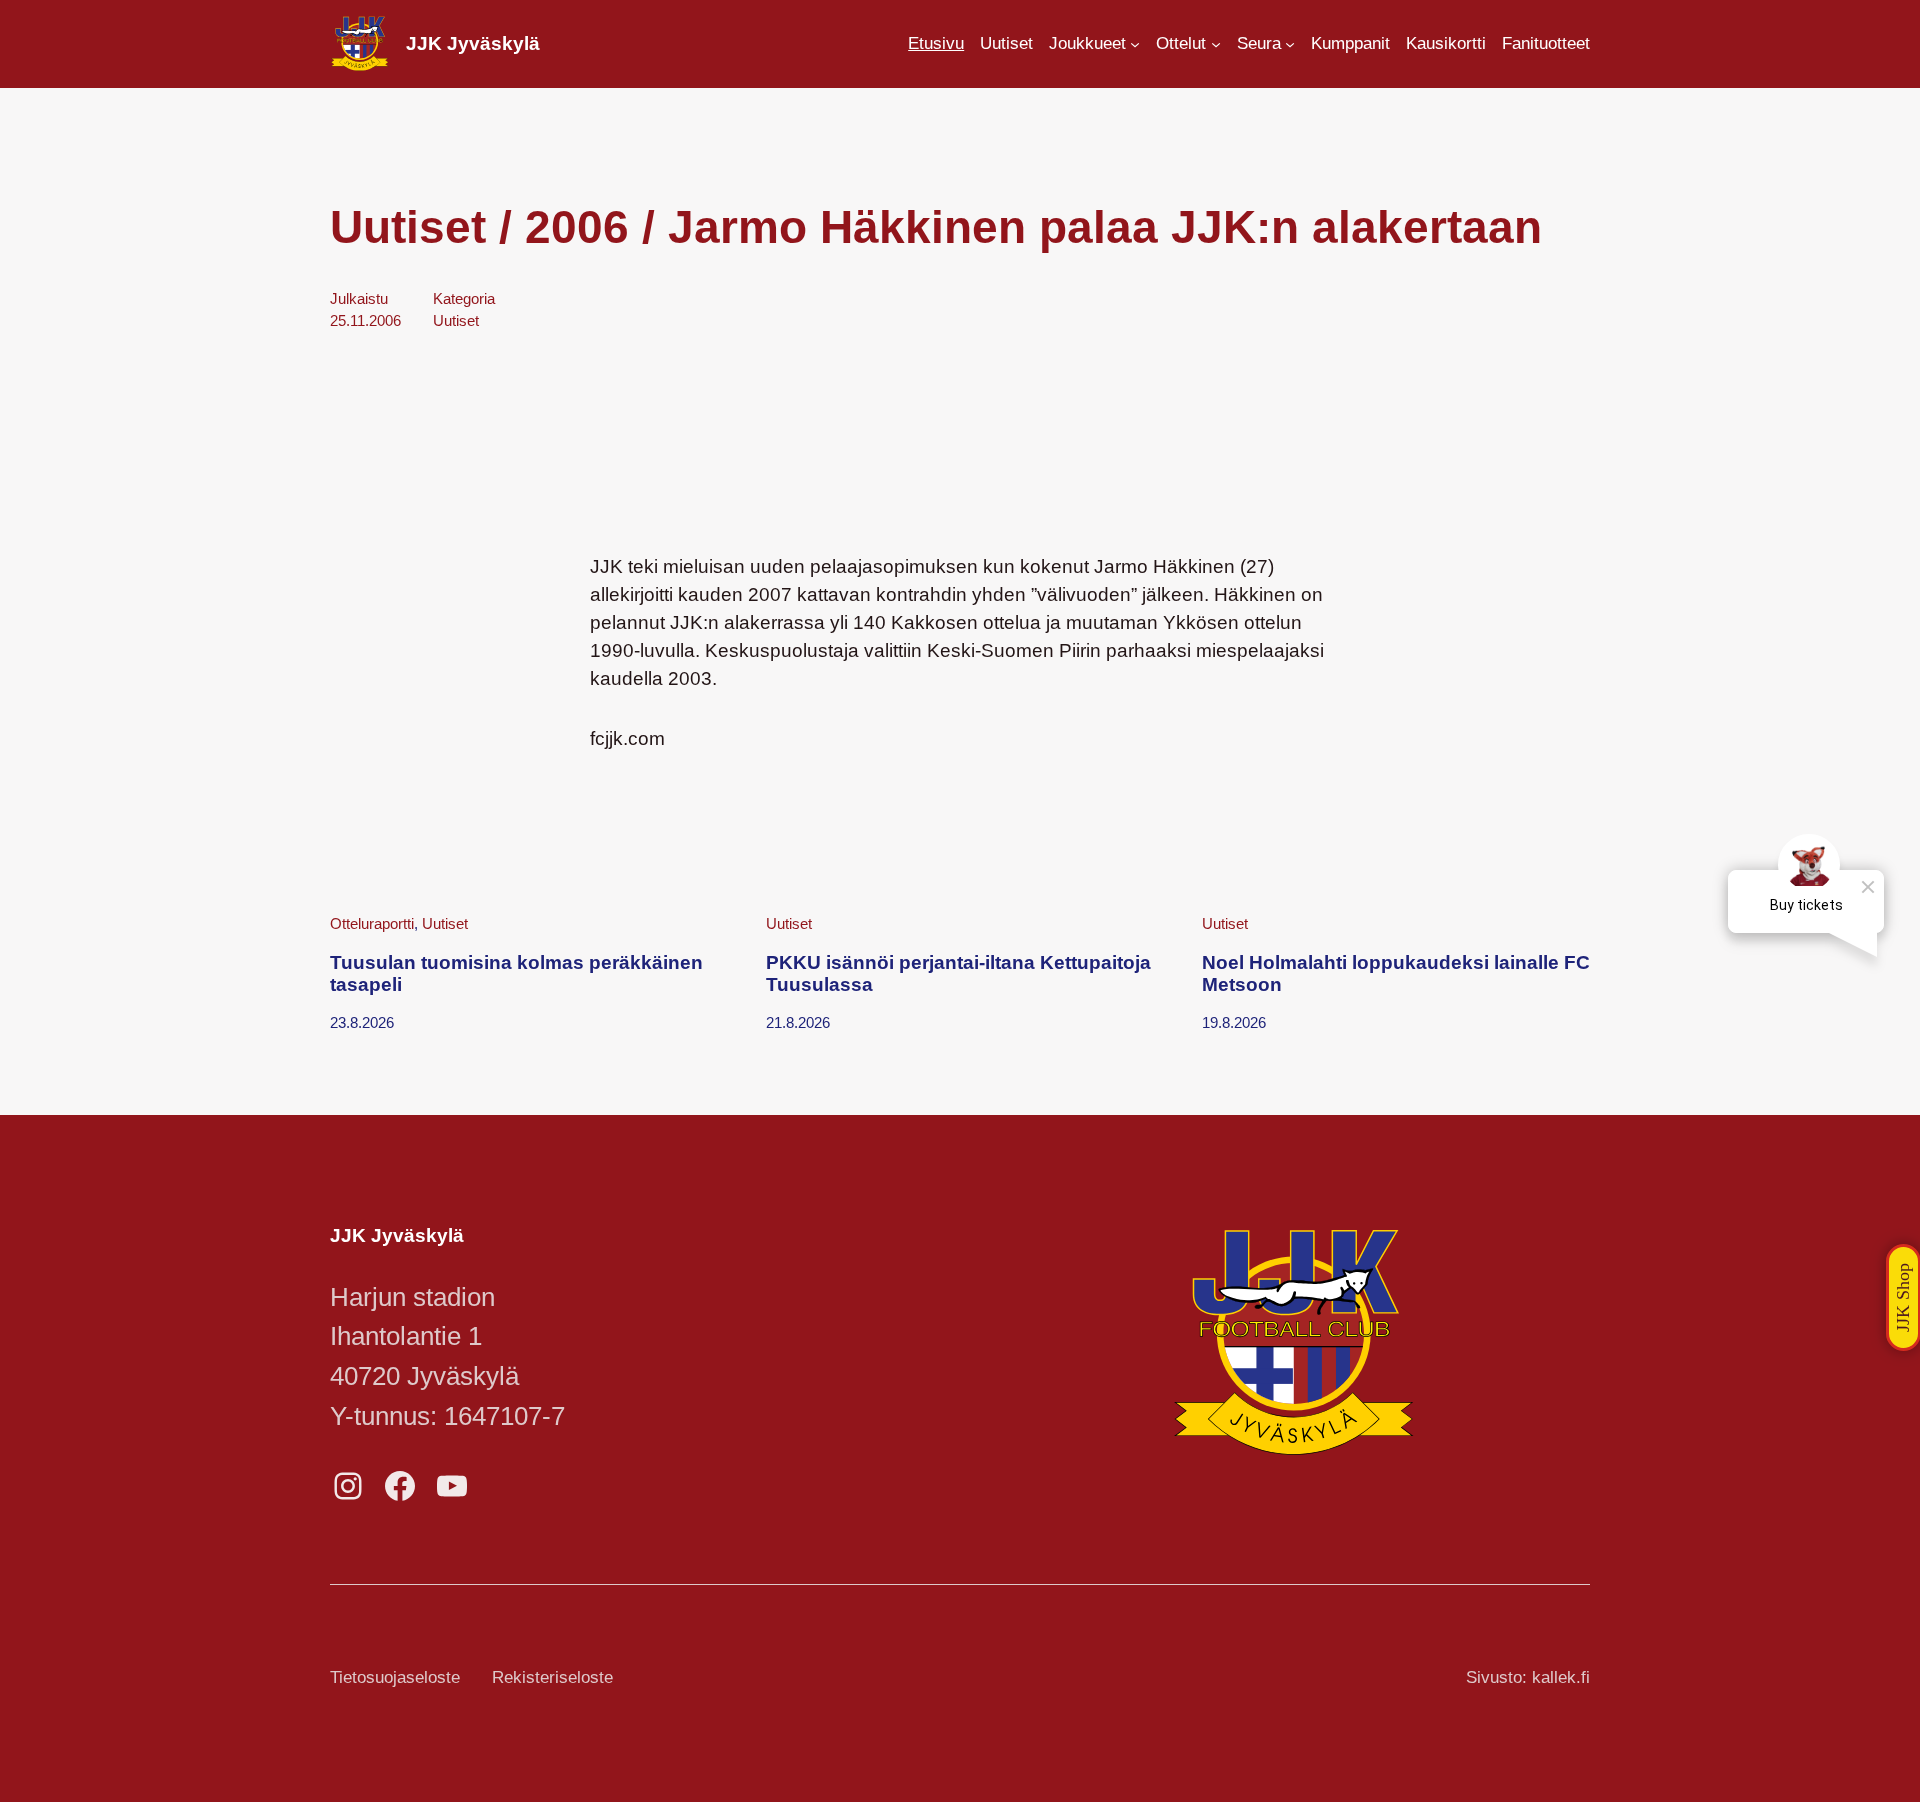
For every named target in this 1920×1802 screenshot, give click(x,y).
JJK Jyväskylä (473, 43)
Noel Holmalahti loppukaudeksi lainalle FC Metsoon (1396, 973)
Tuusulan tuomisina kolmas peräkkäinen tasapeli (516, 973)
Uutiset (456, 320)
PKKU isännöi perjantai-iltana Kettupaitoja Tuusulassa (958, 973)
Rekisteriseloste (552, 1677)
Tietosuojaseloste (395, 1677)
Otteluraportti (372, 923)
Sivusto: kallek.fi (1528, 1677)
